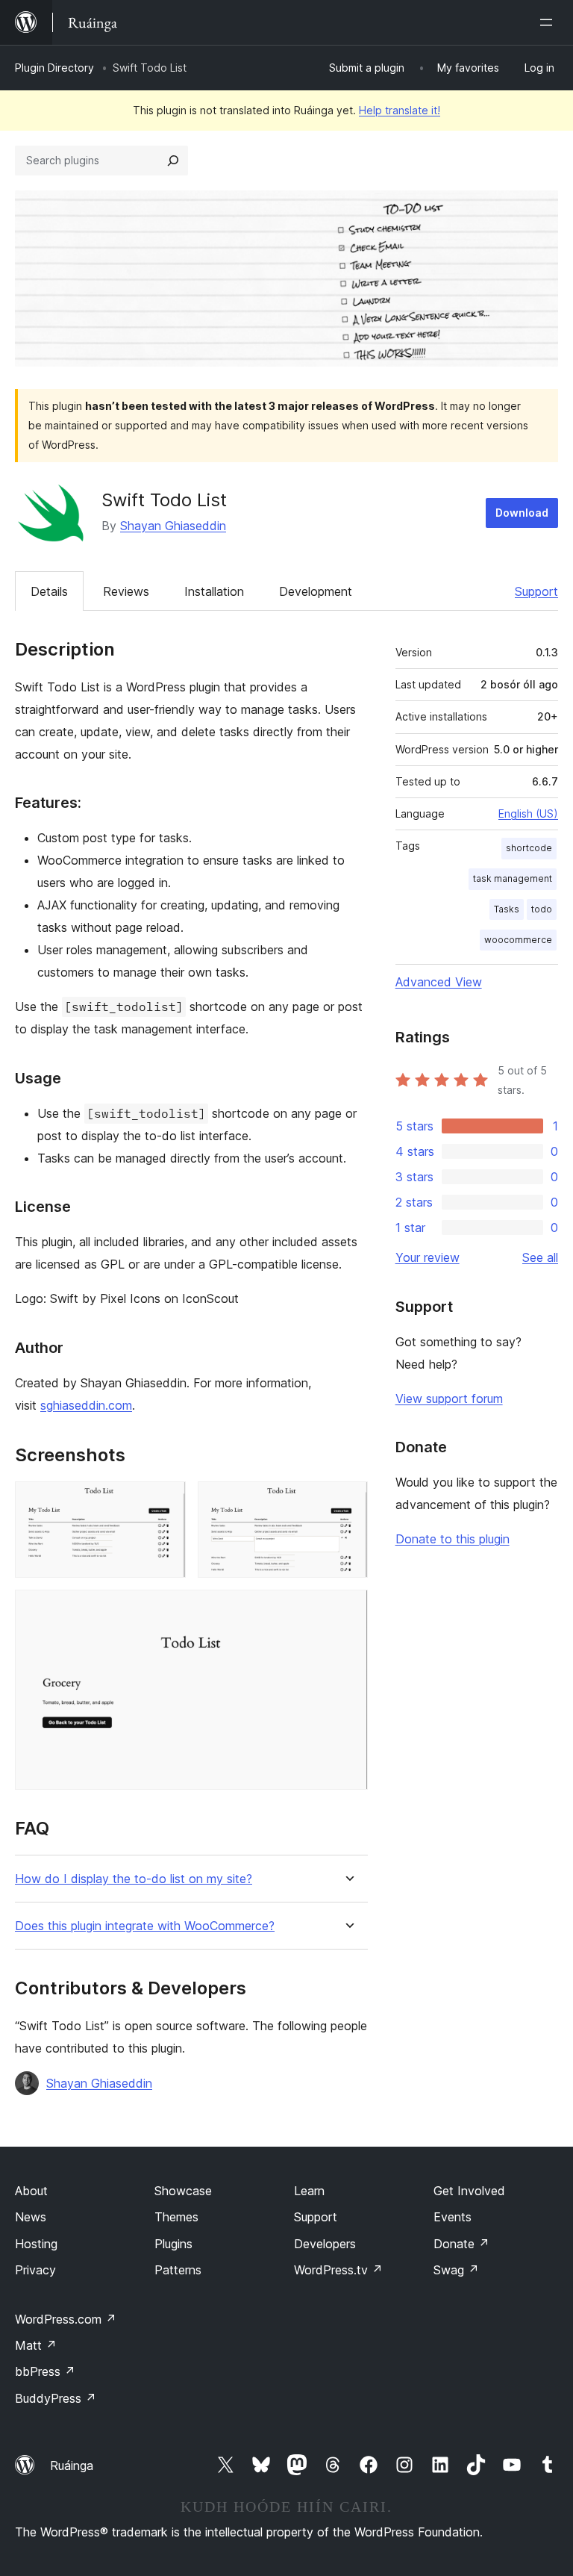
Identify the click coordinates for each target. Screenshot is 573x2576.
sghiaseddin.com (86, 1405)
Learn (309, 2191)
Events (453, 2217)
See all (540, 1257)
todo (542, 909)
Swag (456, 2270)
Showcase (183, 2191)
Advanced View (439, 982)
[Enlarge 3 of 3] (348, 1610)
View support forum (449, 1399)
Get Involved (469, 2191)
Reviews (126, 591)
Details (49, 591)
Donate (461, 2244)
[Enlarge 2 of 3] (348, 1502)
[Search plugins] (173, 161)
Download (522, 513)
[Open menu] (549, 22)
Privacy (35, 2270)
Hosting (36, 2244)
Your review (428, 1257)
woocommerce (518, 940)
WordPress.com (66, 2319)
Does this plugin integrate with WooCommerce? (145, 1926)
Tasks (507, 909)
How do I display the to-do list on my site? (134, 1879)
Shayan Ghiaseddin (173, 526)
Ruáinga (72, 2465)
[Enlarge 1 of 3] (166, 1502)
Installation (214, 591)
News (31, 2217)
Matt (36, 2345)
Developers (325, 2244)
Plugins (173, 2244)
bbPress (45, 2371)
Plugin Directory (54, 68)
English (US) (528, 813)
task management (513, 878)
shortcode (529, 848)
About (31, 2191)
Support (536, 591)
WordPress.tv (338, 2270)
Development (316, 591)
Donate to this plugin (453, 1539)
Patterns (178, 2270)
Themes (176, 2217)
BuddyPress (56, 2398)
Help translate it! (400, 110)
